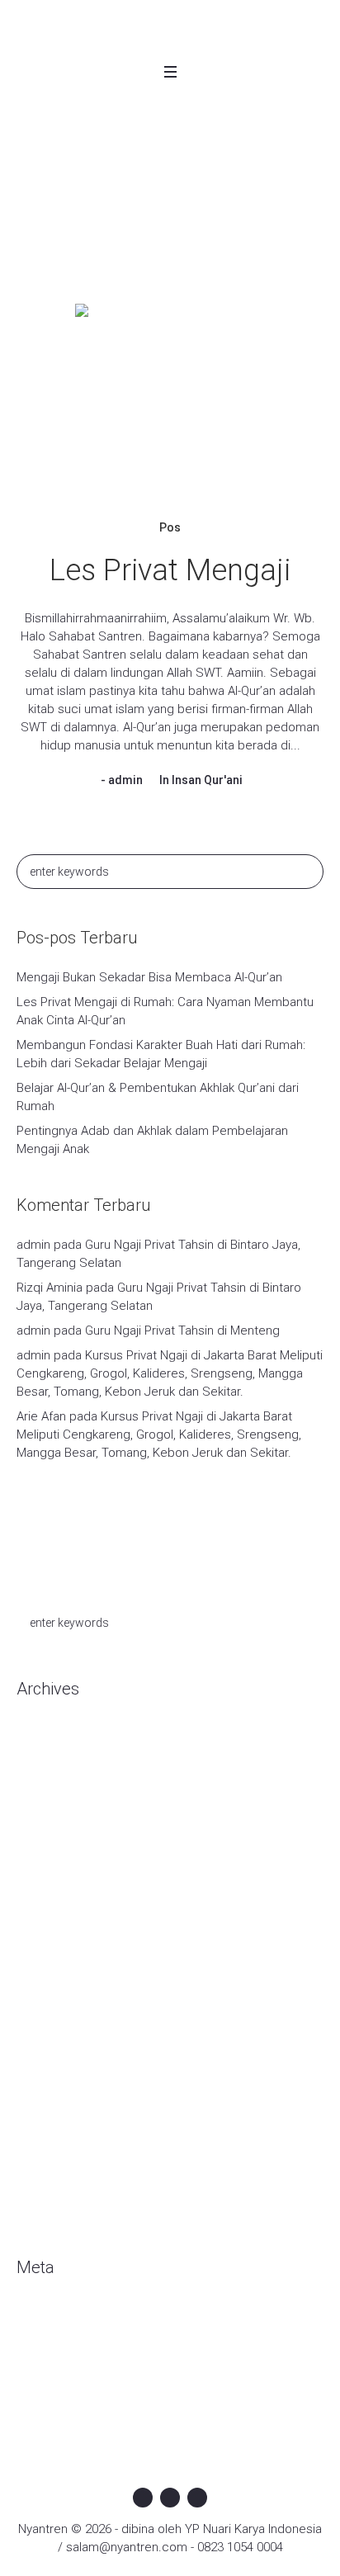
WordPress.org (59, 2394)
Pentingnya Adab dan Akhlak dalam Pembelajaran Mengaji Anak (152, 1140)
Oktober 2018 (54, 2137)
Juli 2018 (40, 2162)
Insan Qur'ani (207, 780)
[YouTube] (197, 2498)
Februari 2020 (54, 1865)
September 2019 (64, 1988)
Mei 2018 (41, 2186)
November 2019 (61, 1939)
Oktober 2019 (54, 1964)
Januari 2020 (51, 1889)
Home (79, 245)
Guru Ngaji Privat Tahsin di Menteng (182, 1331)
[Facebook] (143, 2498)
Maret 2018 (47, 2211)
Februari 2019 (54, 2063)
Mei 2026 (41, 1790)
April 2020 (43, 1840)
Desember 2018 (61, 2112)
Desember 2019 (61, 1914)
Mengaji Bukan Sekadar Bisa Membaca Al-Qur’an (149, 977)
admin (125, 780)
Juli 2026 (40, 1765)
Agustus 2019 (54, 2013)
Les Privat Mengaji (170, 570)
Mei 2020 (41, 1815)
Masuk (34, 2319)
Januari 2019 (51, 2087)
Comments (61, 2369)
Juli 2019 (40, 2038)
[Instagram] (170, 2498)
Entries (49, 2344)
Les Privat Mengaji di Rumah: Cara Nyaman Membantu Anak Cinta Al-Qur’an (165, 1011)
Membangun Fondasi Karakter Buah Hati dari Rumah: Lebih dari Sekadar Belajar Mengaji (161, 1054)
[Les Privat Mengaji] (170, 399)
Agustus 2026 (54, 1741)
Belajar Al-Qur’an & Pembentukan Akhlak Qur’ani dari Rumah (158, 1097)
